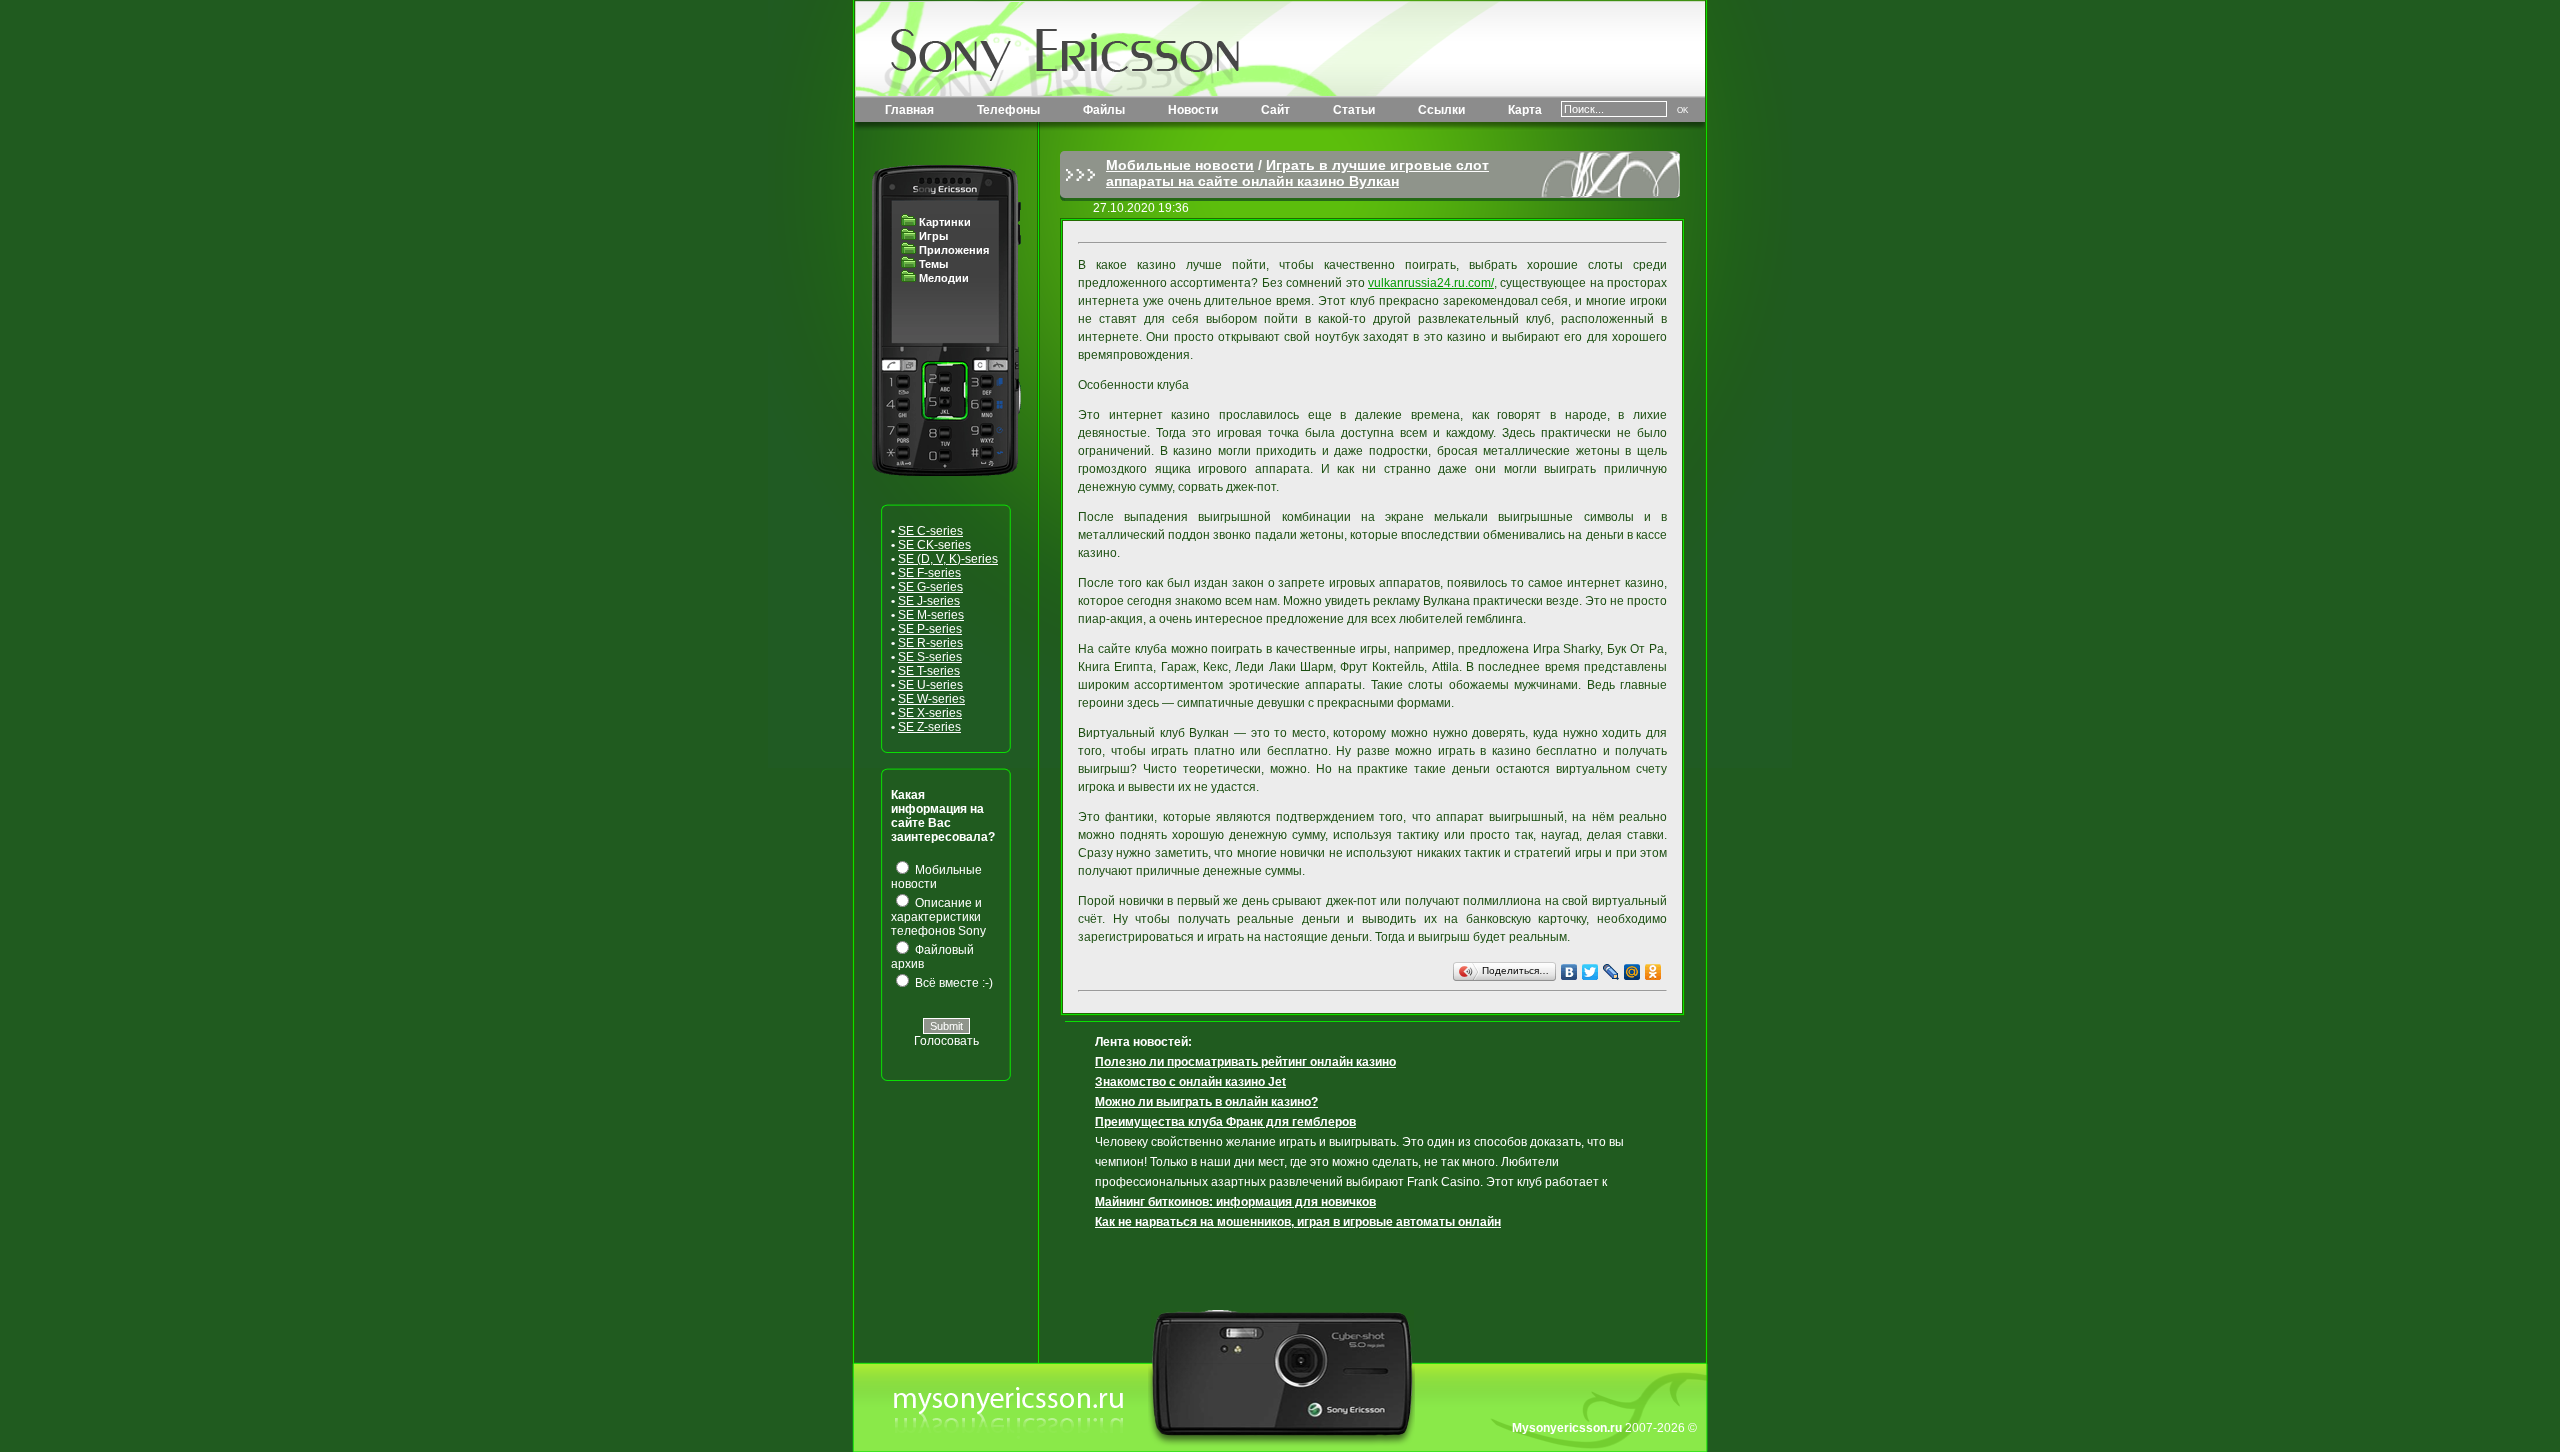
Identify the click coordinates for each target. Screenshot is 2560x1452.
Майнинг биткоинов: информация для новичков (1235, 1202)
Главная (909, 110)
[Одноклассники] (1653, 972)
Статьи (1354, 110)
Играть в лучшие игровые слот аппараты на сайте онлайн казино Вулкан (1297, 173)
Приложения (954, 250)
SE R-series (930, 643)
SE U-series (930, 685)
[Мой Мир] (1632, 972)
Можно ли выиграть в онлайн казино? (1206, 1102)
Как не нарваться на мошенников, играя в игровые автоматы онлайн (1298, 1222)
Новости (1193, 110)
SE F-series (929, 573)
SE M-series (931, 615)
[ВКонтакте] (1569, 972)
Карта (1525, 110)
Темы (933, 264)
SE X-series (930, 713)
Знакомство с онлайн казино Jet (1190, 1082)
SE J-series (929, 601)
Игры (933, 236)
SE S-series (930, 657)
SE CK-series (934, 545)
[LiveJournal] (1611, 972)
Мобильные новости (1180, 165)
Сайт (1275, 110)
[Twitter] (1590, 972)
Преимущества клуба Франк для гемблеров (1225, 1122)
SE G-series (930, 587)
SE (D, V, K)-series (948, 559)
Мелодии (944, 278)
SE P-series (930, 629)
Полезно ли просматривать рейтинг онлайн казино (1245, 1062)
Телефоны (1008, 110)
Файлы (1104, 110)
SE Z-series (929, 727)
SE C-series (930, 531)
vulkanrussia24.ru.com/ (1431, 283)
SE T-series (929, 671)
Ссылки (1441, 110)
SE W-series (931, 699)
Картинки (945, 222)
